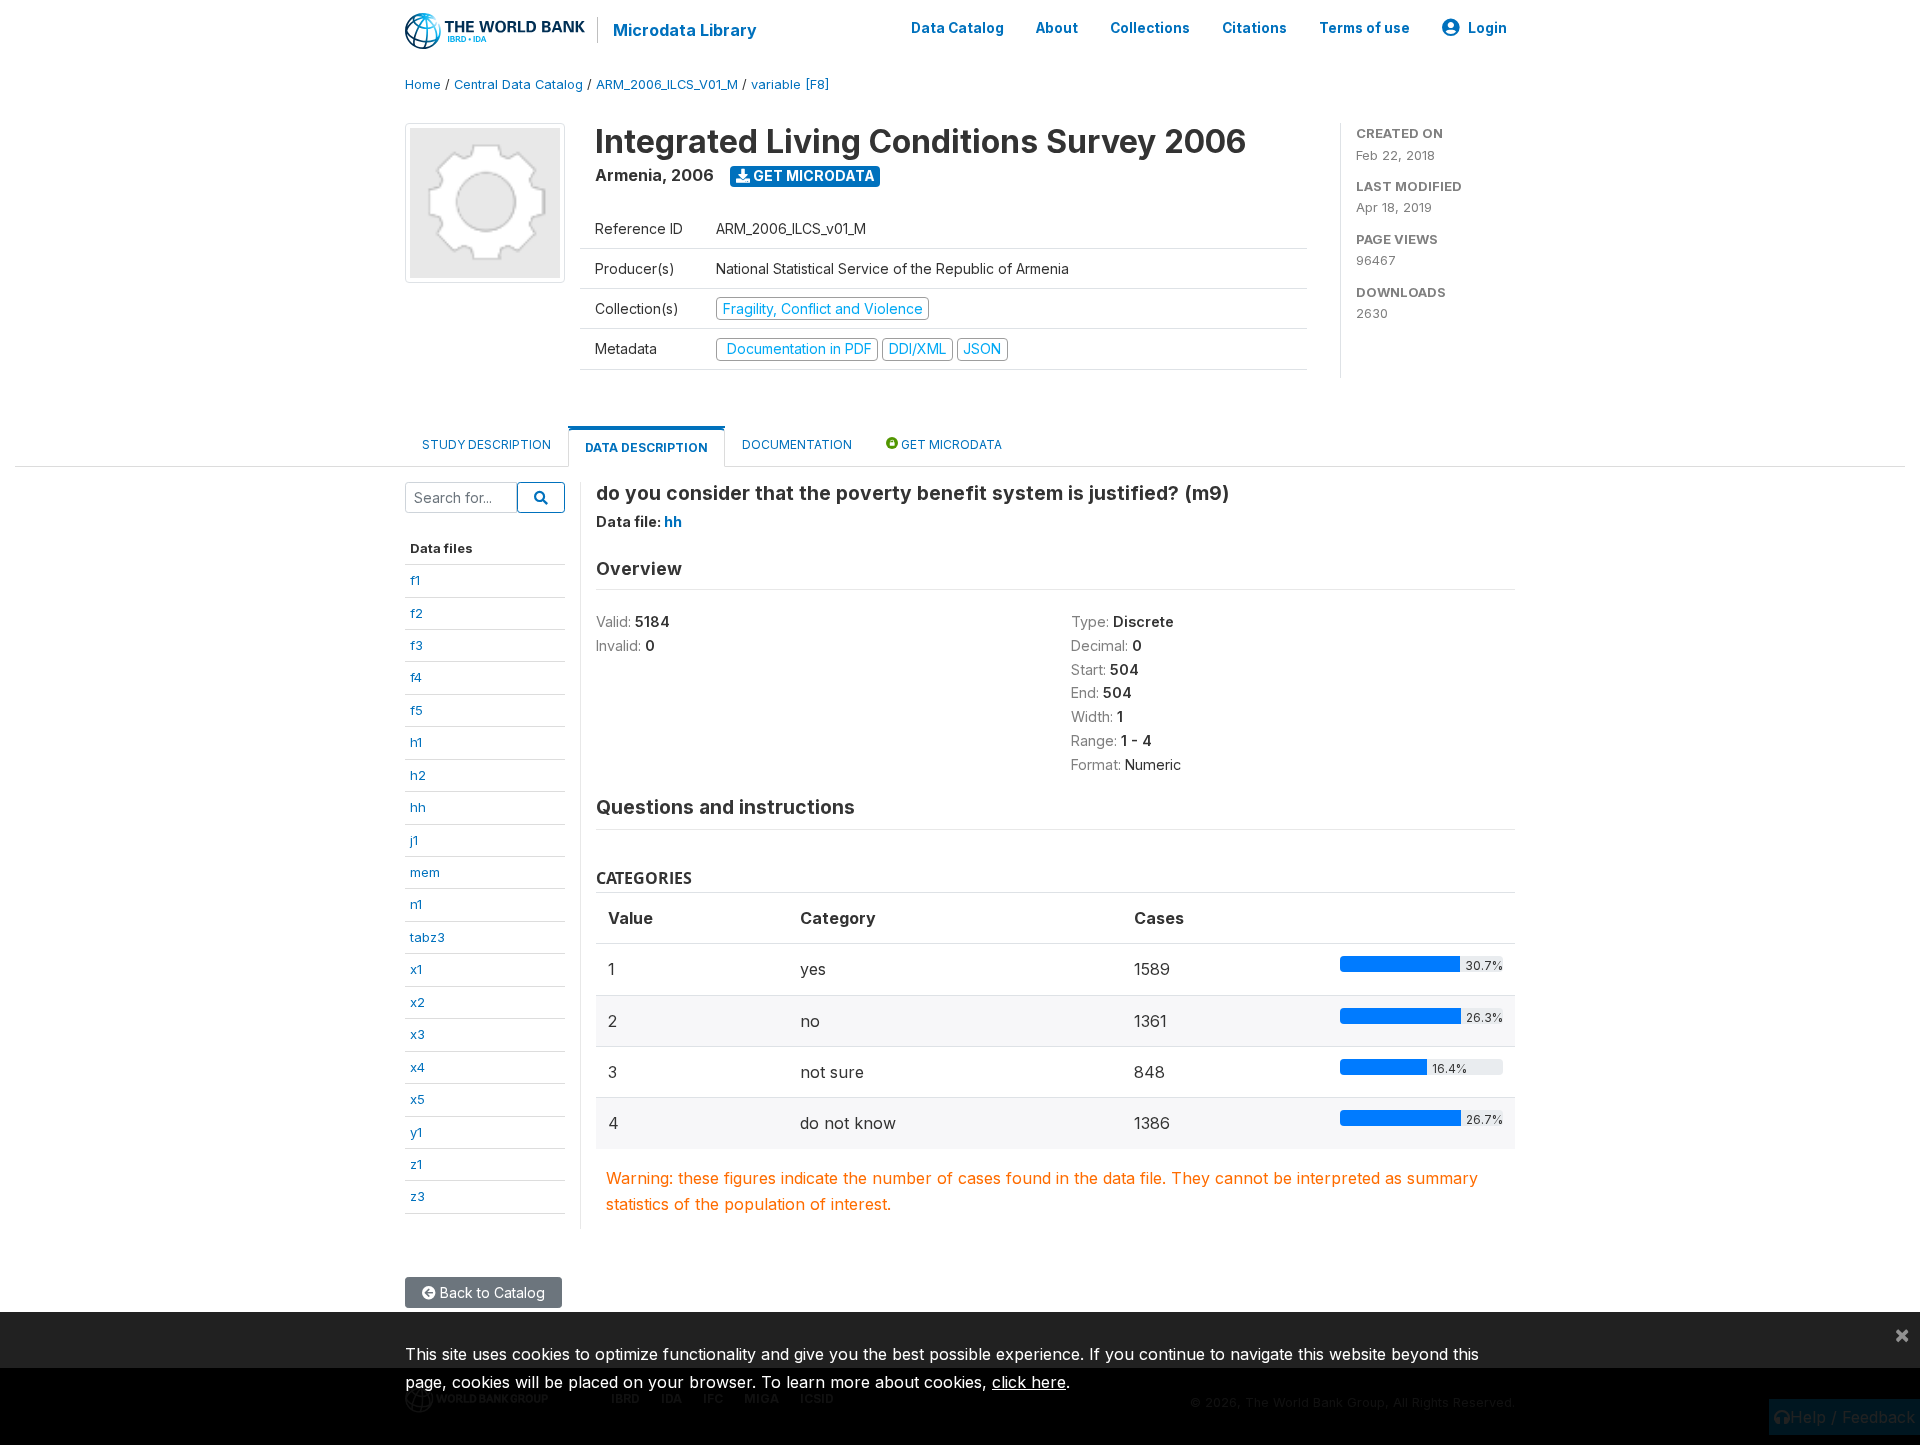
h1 (416, 742)
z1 (416, 1164)
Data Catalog (957, 28)
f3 (416, 645)
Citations (1254, 28)
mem (425, 872)
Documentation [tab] (797, 444)
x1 (416, 969)
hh (418, 807)
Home (423, 84)
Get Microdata (812, 175)
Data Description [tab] (646, 447)
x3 (417, 1034)
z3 (417, 1196)
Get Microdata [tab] (950, 444)
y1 (416, 1132)
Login (1487, 28)
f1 (415, 580)
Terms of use (1364, 28)
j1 (414, 840)
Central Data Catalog (518, 84)
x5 (417, 1099)
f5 (416, 710)
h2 (418, 775)
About (1057, 28)
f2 (416, 613)
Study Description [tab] (486, 444)
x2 (417, 1002)
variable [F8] (790, 84)
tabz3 (427, 937)
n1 (416, 904)
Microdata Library (685, 30)
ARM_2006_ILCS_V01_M (667, 84)
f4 (416, 677)
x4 (417, 1067)
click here (1029, 1382)
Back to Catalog (490, 1292)
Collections (1150, 28)
